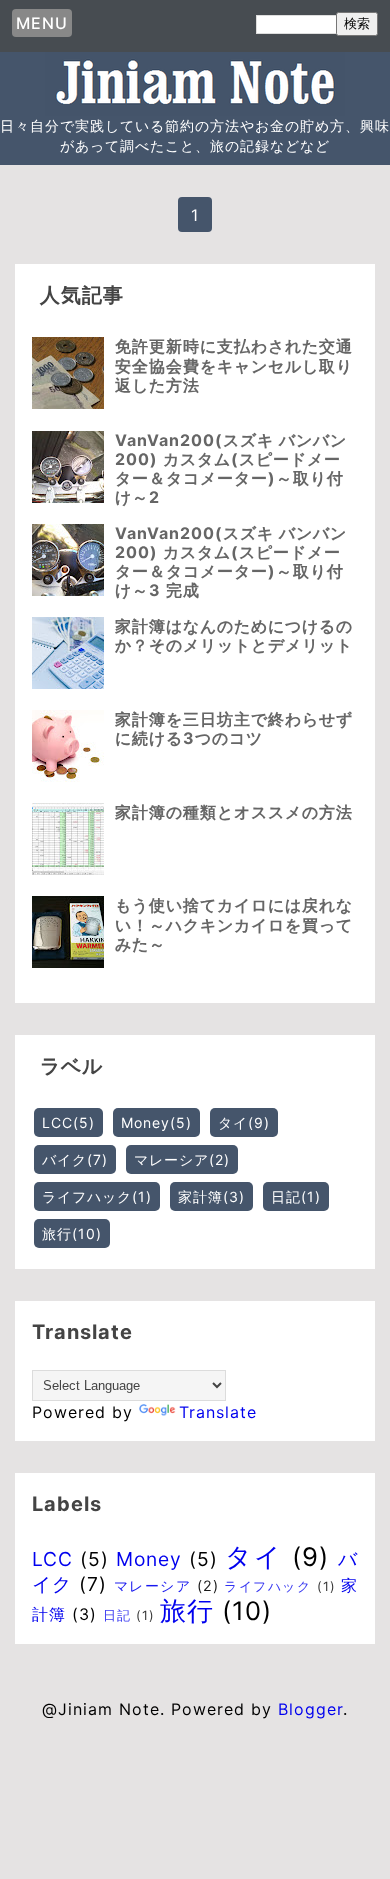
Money (156, 1122)
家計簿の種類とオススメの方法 (234, 812)
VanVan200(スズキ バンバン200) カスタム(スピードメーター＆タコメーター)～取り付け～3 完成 (231, 562)
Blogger (310, 1709)
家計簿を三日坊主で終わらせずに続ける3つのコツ (234, 728)
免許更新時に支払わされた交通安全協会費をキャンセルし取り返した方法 (234, 365)
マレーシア (182, 1159)
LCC (68, 1122)
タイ (244, 1122)
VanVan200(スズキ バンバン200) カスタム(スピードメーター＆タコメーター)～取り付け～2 (231, 469)
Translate (218, 1412)
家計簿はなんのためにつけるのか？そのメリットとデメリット (234, 635)
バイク (75, 1159)
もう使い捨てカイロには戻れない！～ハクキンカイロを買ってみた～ (234, 924)
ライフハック (97, 1196)
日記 (296, 1196)
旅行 (72, 1233)
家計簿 (211, 1196)
